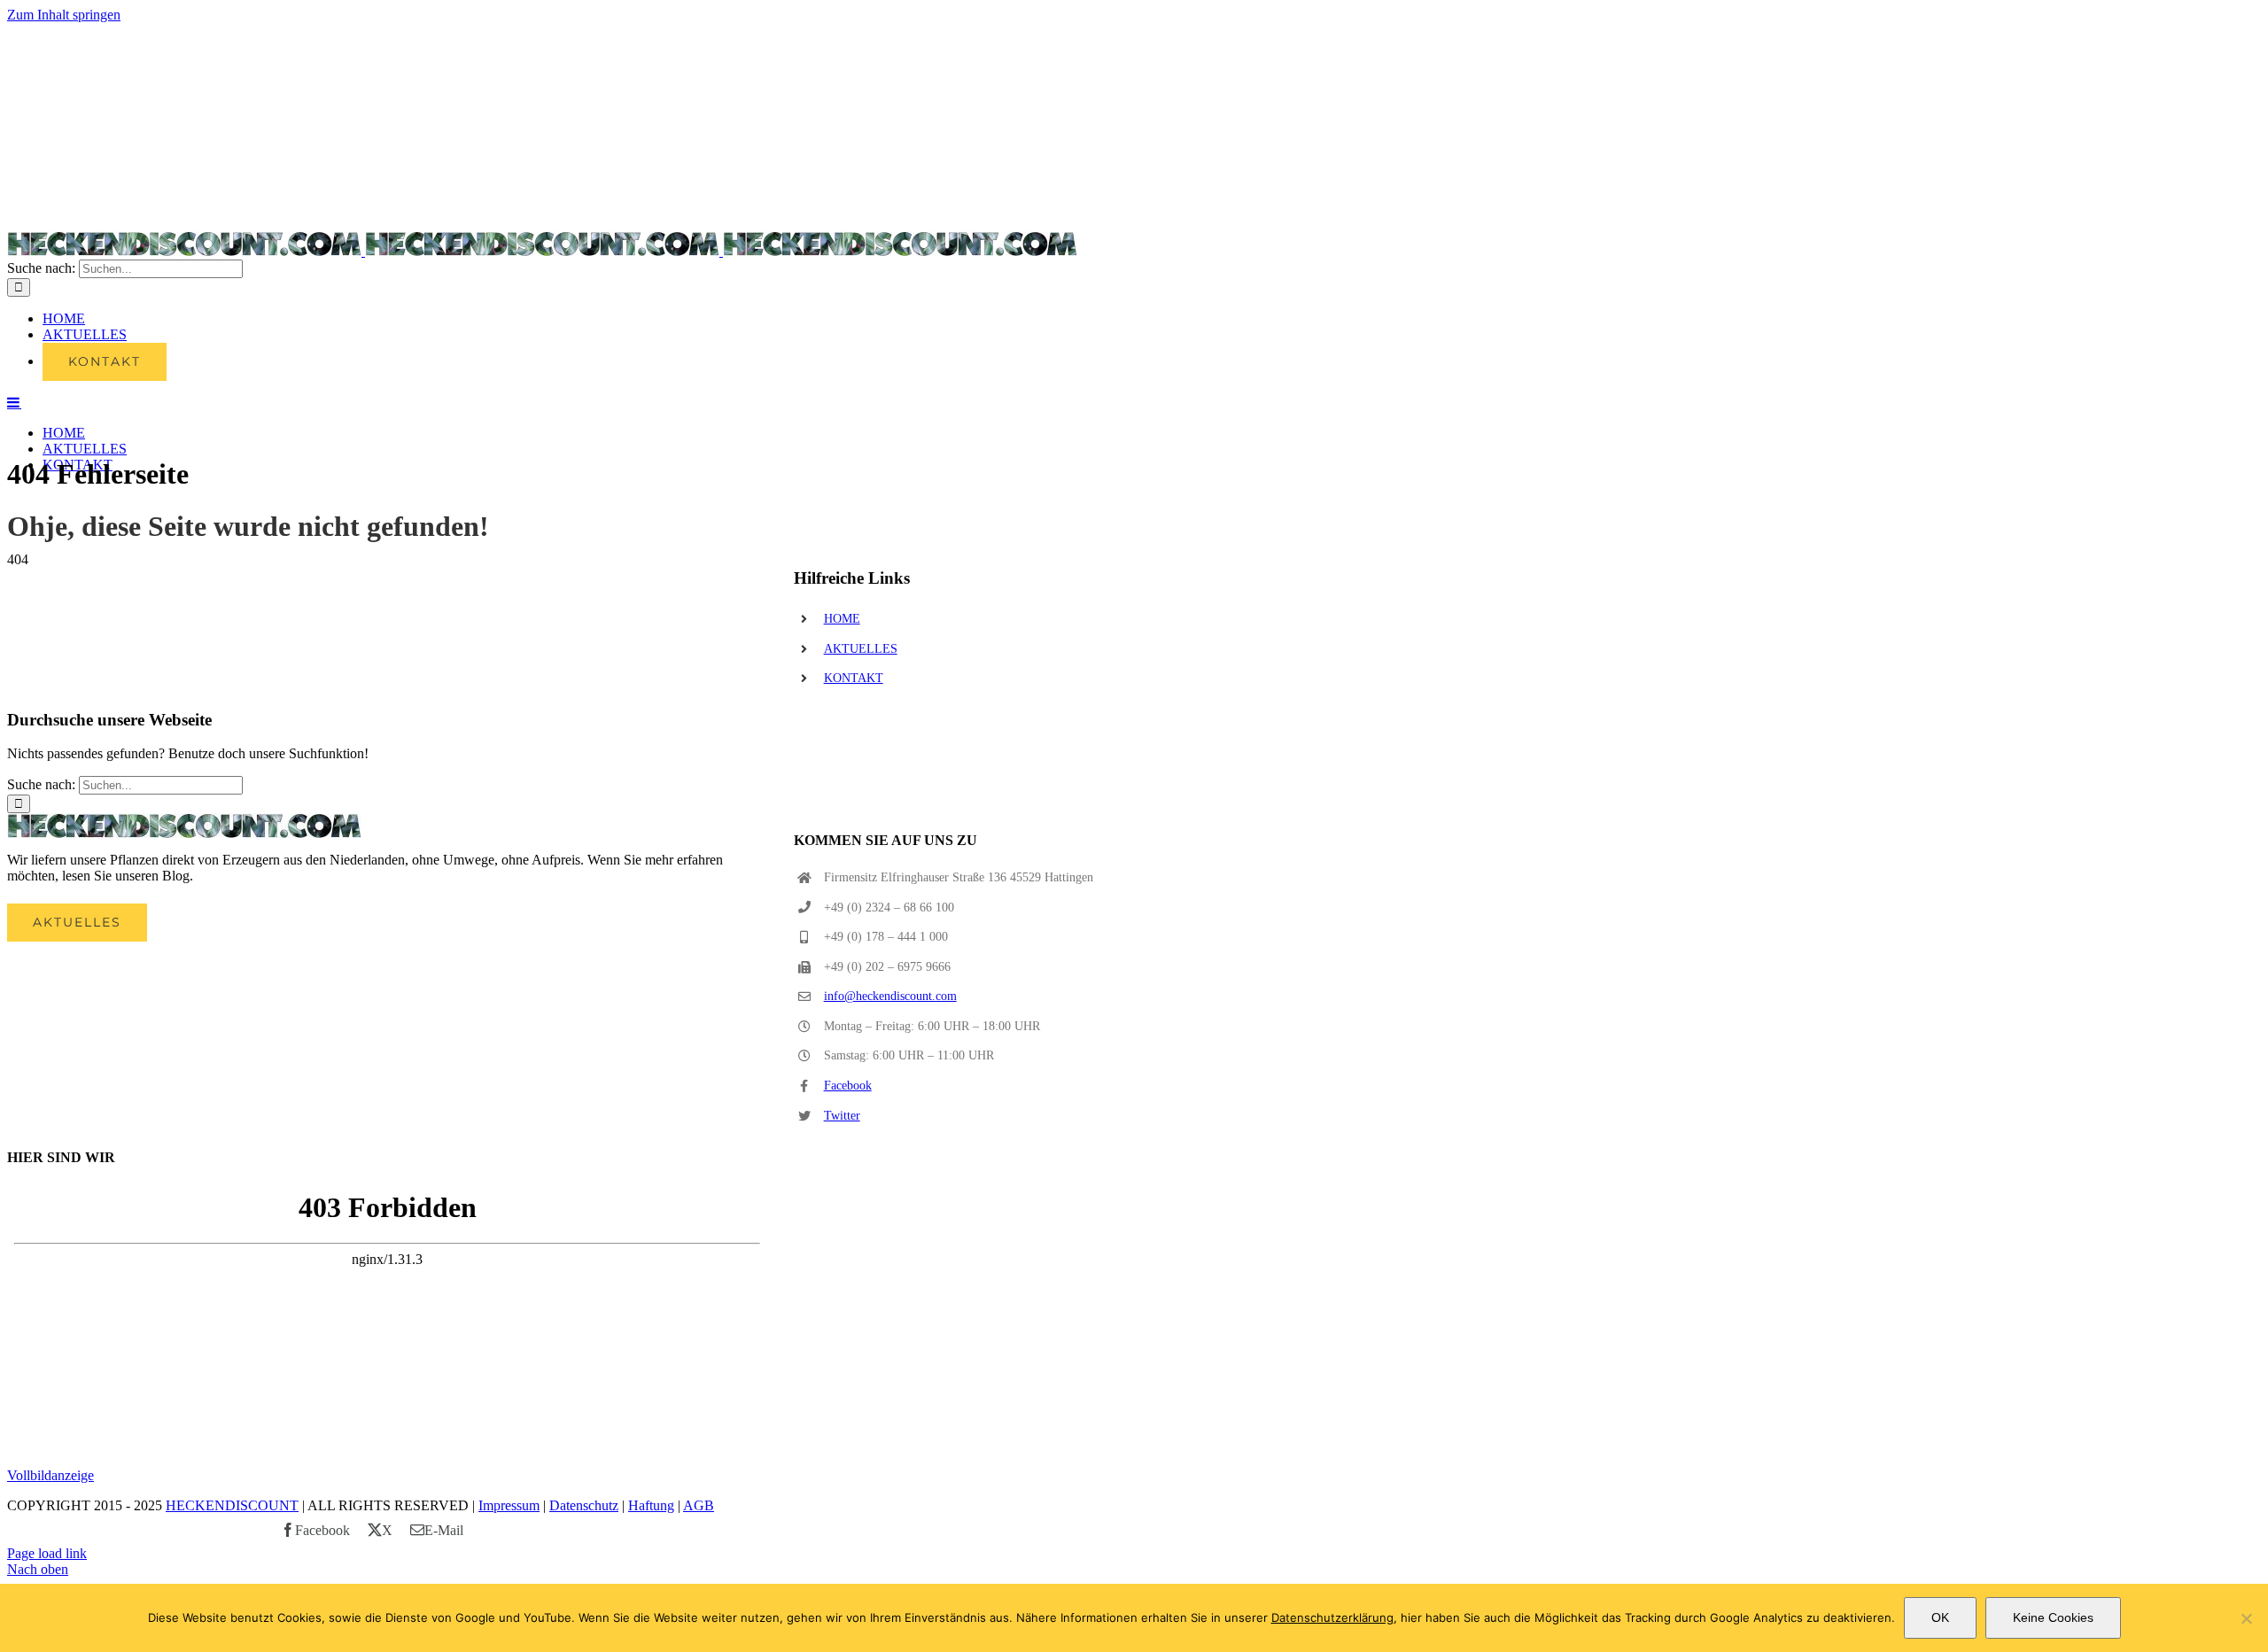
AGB (699, 1505)
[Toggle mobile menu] (14, 402)
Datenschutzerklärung (1332, 1617)
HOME (842, 619)
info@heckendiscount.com (890, 996)
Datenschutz (584, 1505)
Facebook (848, 1086)
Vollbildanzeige (50, 1475)
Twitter (842, 1116)
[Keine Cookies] (2246, 1618)
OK (1940, 1617)
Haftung (651, 1505)
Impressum (509, 1505)
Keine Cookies (2053, 1617)
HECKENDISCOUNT (232, 1505)
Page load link (47, 1553)
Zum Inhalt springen (64, 15)
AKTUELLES (861, 649)
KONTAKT (854, 678)
